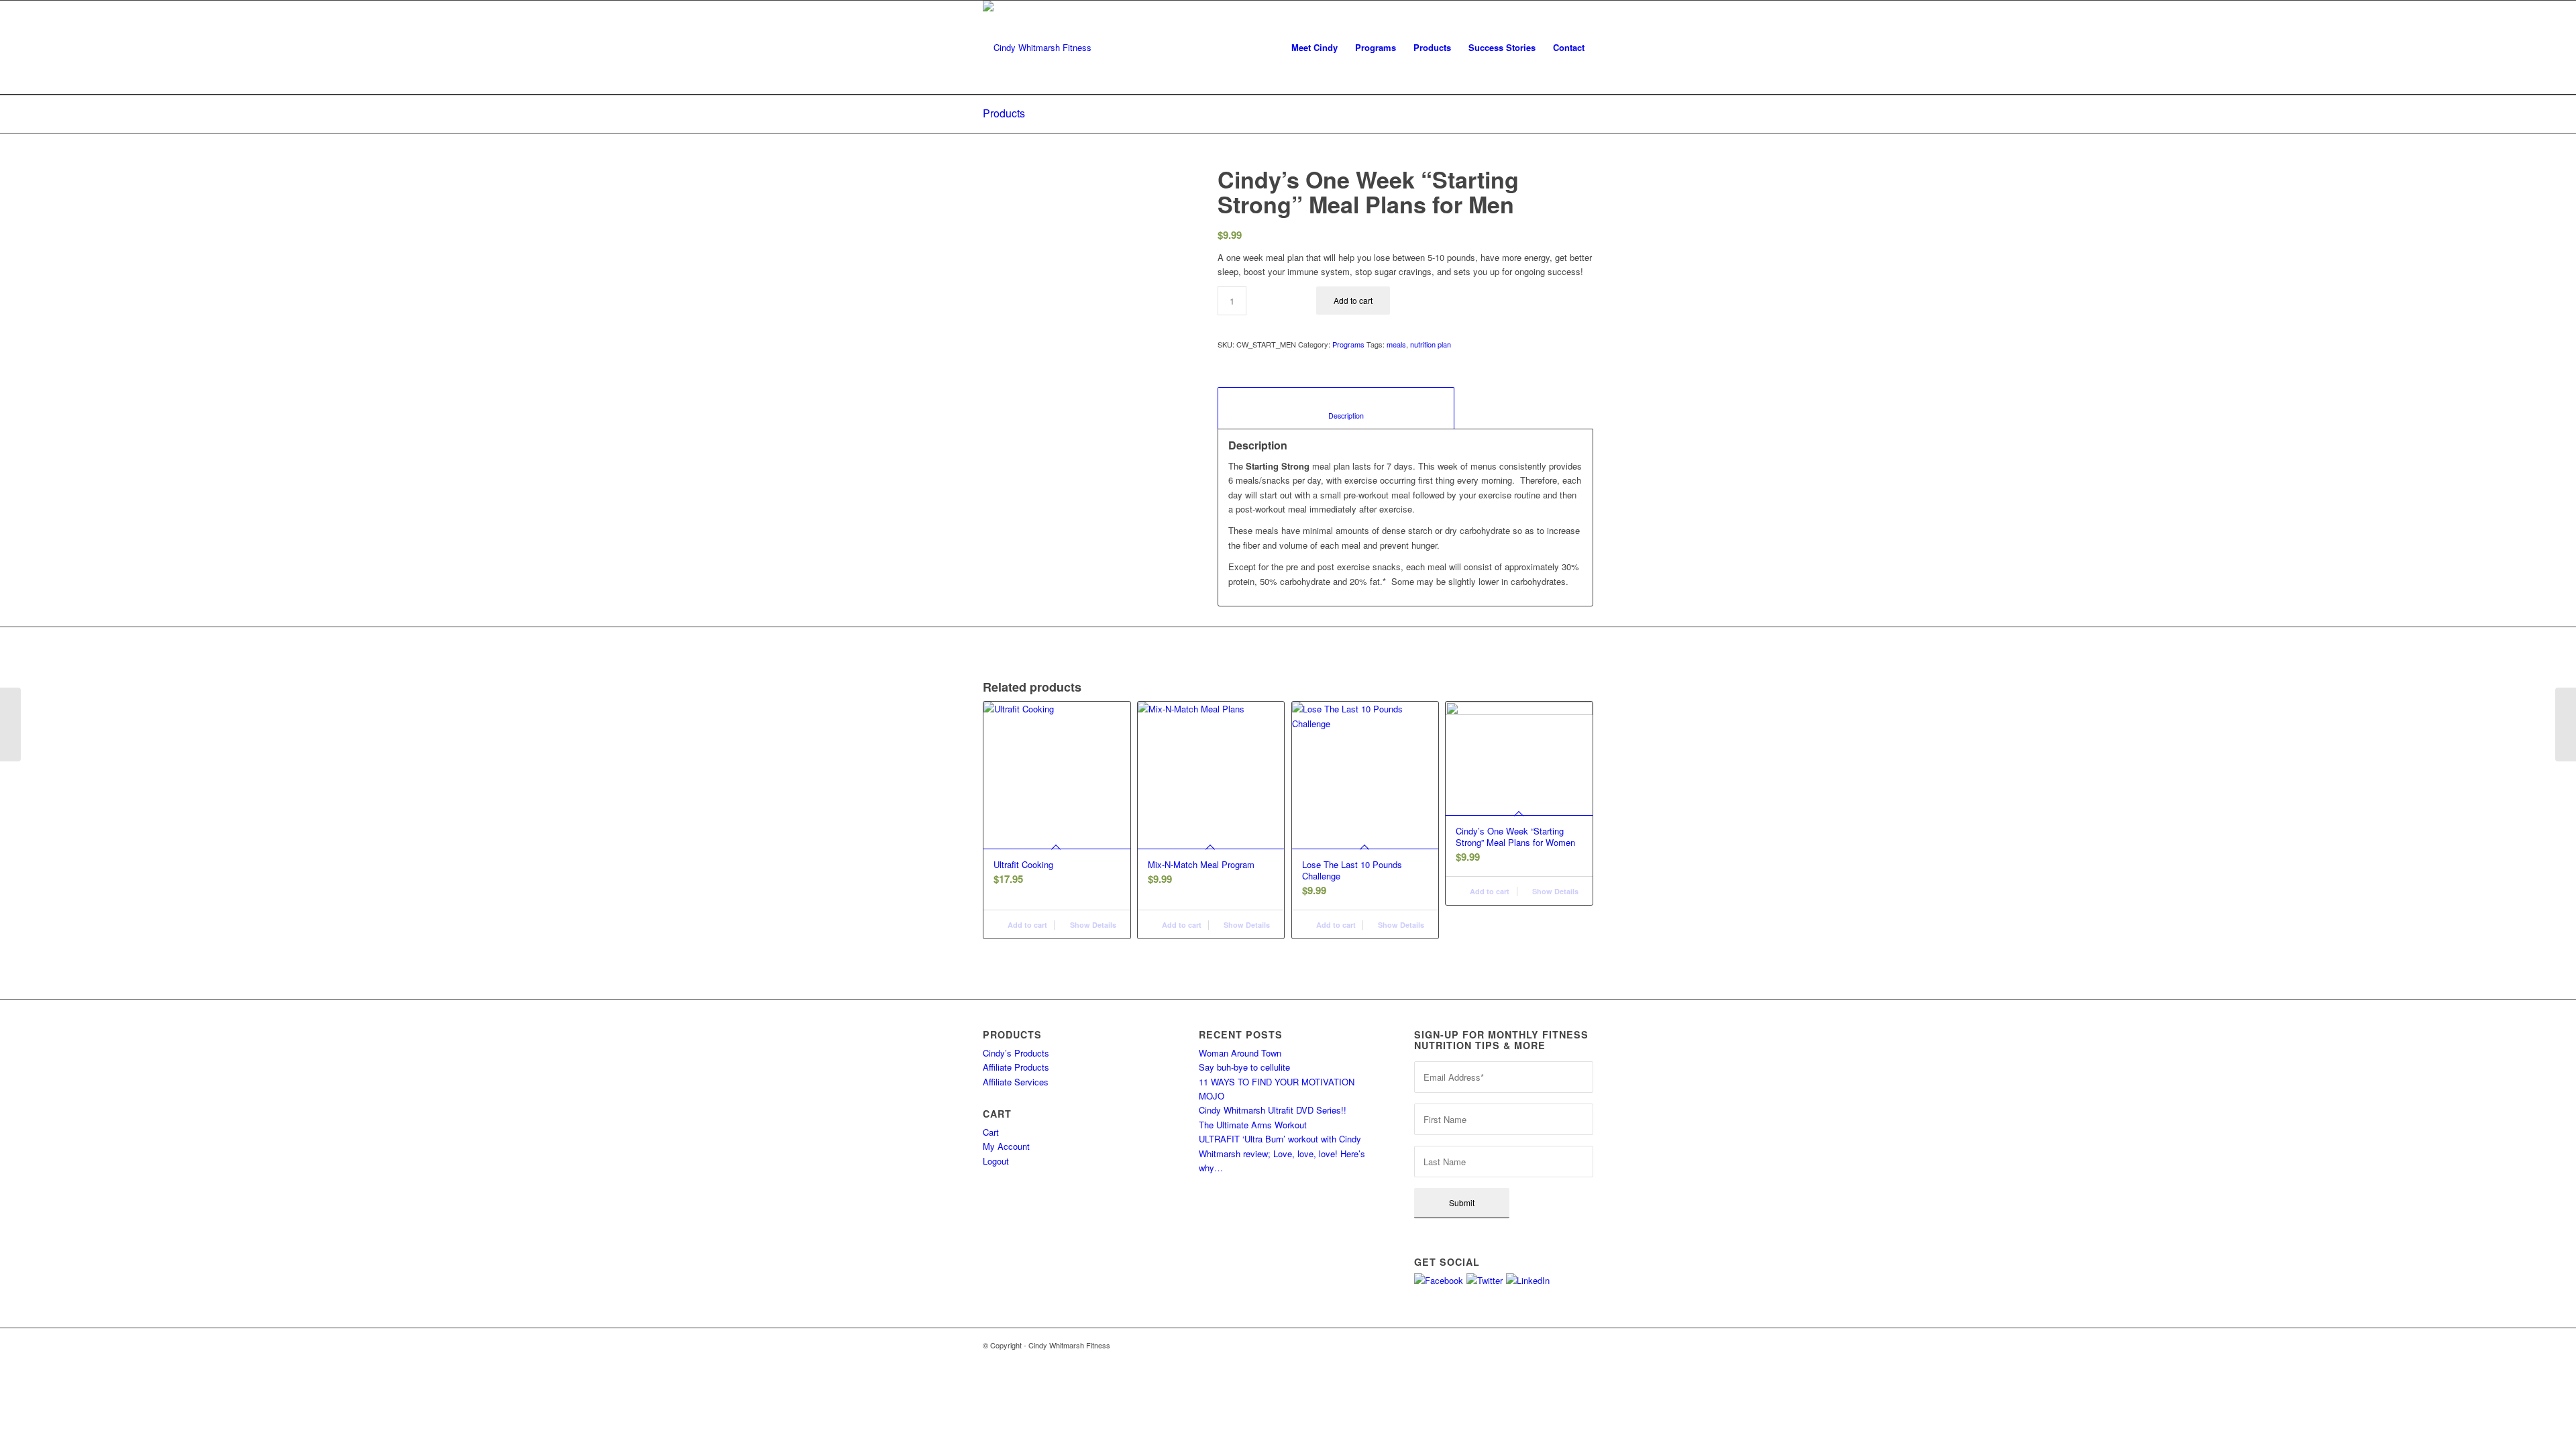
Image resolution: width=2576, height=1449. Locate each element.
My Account (1006, 1146)
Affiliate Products (1016, 1067)
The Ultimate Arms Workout (1253, 1125)
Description (1336, 416)
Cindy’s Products (1016, 1053)
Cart (991, 1132)
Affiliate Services (1016, 1082)
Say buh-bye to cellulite (1244, 1067)
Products (1004, 113)
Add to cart (1353, 300)
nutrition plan (1431, 344)
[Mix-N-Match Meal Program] (10, 724)
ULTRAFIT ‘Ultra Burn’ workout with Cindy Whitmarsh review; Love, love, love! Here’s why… (1282, 1153)
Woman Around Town (1240, 1053)
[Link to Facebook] (1543, 1345)
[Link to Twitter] (1563, 1345)
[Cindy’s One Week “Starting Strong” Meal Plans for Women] (2566, 724)
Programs (1348, 344)
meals (1396, 344)
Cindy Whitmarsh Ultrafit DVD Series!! (1273, 1110)
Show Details (1092, 925)
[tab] (1336, 408)
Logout (996, 1161)
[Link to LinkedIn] (1583, 1345)
